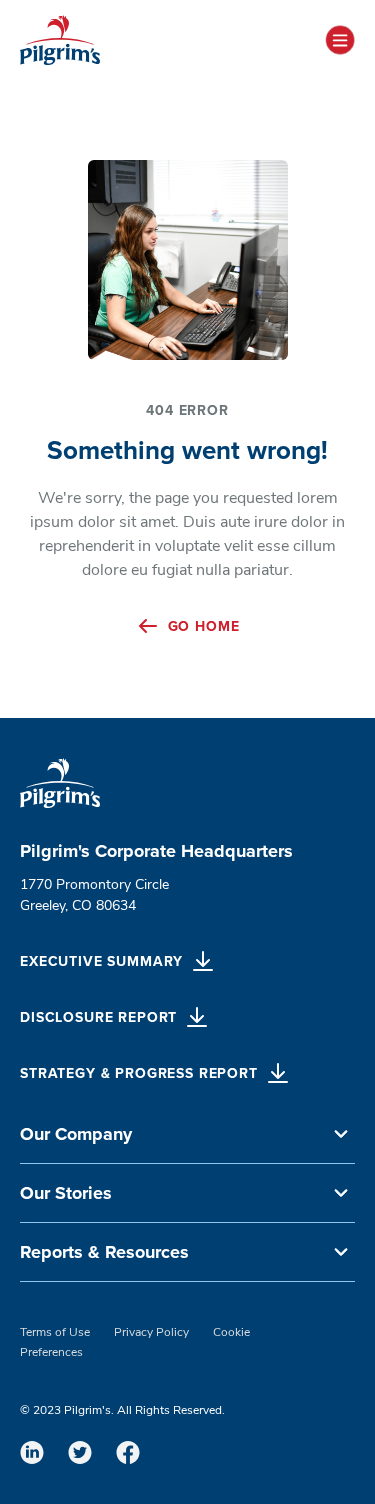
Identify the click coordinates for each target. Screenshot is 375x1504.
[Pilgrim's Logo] (60, 40)
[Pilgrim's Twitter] (80, 1452)
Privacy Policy (151, 1333)
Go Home (204, 626)
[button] (187, 1134)
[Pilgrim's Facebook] (128, 1452)
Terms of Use (55, 1333)
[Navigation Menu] (340, 40)
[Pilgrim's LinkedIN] (32, 1452)
